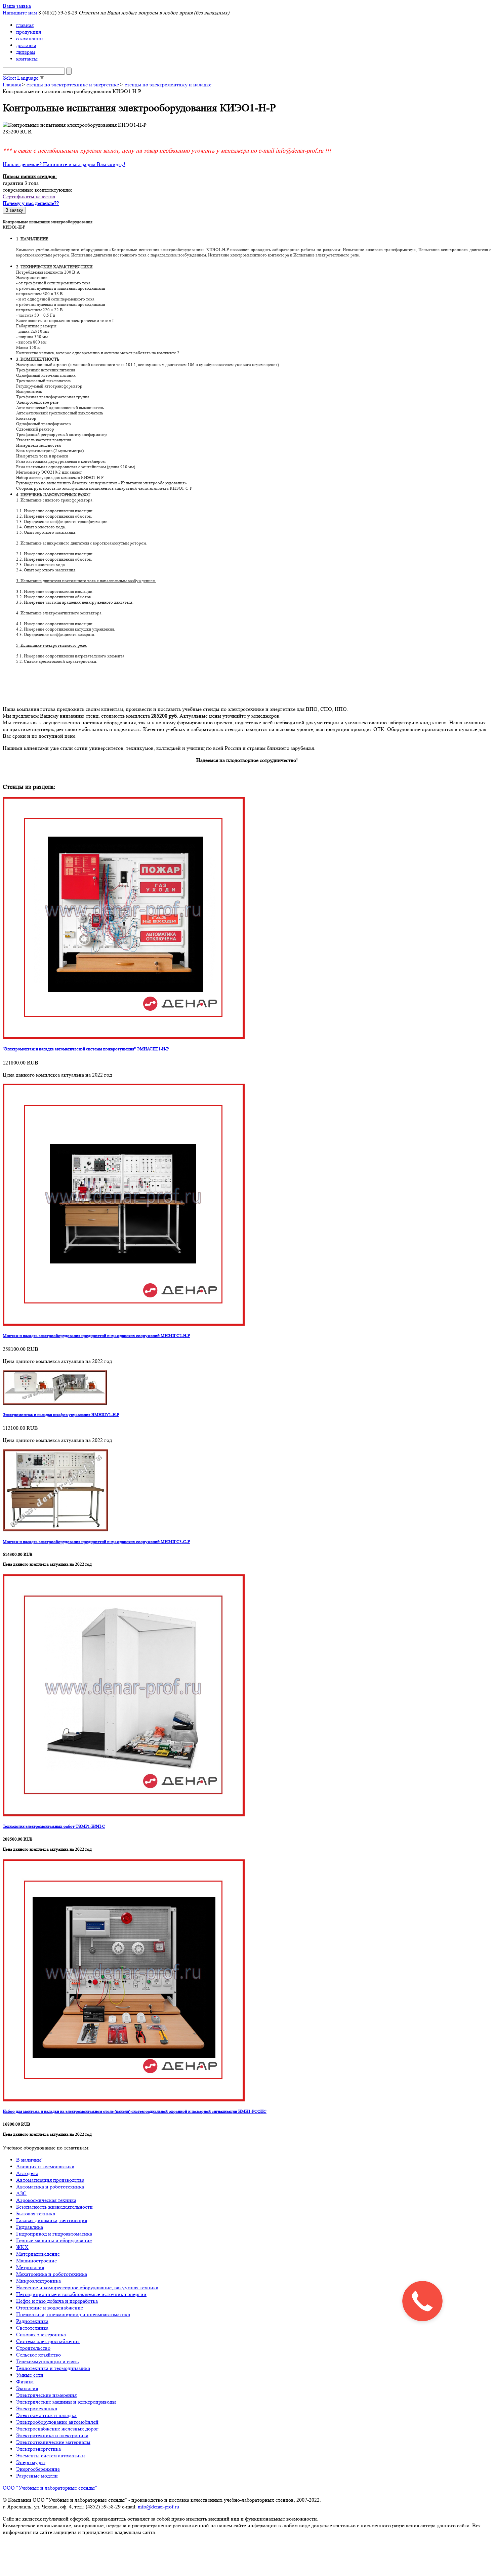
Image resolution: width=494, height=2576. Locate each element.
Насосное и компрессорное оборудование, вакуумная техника (87, 2287)
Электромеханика (37, 2408)
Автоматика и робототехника (50, 2187)
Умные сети (30, 2375)
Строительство (33, 2348)
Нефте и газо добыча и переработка (57, 2301)
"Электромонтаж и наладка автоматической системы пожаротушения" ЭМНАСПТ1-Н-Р (86, 1049)
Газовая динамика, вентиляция (52, 2220)
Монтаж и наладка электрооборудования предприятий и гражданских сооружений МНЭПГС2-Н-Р (96, 1336)
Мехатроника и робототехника (52, 2274)
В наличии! (29, 2160)
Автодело (27, 2173)
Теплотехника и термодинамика (53, 2368)
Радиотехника (32, 2321)
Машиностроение (36, 2261)
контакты (27, 59)
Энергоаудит (31, 2462)
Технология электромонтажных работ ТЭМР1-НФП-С (54, 1826)
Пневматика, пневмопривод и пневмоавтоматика (73, 2314)
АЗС (21, 2193)
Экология (27, 2388)
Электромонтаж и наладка (46, 2415)
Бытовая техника (36, 2213)
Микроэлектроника (38, 2281)
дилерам (26, 52)
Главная (12, 85)
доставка (26, 45)
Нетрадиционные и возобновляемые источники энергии (81, 2294)
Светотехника (32, 2328)
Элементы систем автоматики (51, 2456)
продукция (29, 32)
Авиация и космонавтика (45, 2166)
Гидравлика (30, 2227)
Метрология (30, 2267)
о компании (30, 38)
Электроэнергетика (38, 2449)
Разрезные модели (37, 2476)
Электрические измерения (46, 2395)
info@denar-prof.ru (158, 2507)
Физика (25, 2382)
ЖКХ (22, 2247)
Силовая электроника (41, 2334)
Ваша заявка (17, 6)
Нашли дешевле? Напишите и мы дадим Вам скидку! (64, 164)
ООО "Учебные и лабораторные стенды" (50, 2488)
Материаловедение (38, 2254)
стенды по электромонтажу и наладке (168, 85)
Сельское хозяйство (38, 2355)
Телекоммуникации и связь (47, 2361)
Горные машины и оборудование (54, 2240)
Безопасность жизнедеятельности (54, 2207)
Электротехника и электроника (52, 2435)
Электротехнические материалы (53, 2442)
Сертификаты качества (29, 196)
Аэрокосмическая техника (46, 2200)
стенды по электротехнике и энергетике (73, 85)
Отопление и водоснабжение (50, 2308)
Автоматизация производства (50, 2180)
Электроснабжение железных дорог (57, 2429)
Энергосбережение (38, 2469)
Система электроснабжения (48, 2341)
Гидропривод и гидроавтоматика (54, 2234)
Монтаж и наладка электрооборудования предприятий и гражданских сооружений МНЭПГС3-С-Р (96, 1542)
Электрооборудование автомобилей (57, 2422)
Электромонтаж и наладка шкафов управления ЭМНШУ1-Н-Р (61, 1415)
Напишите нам (20, 13)
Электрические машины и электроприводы (66, 2402)
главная (25, 25)
